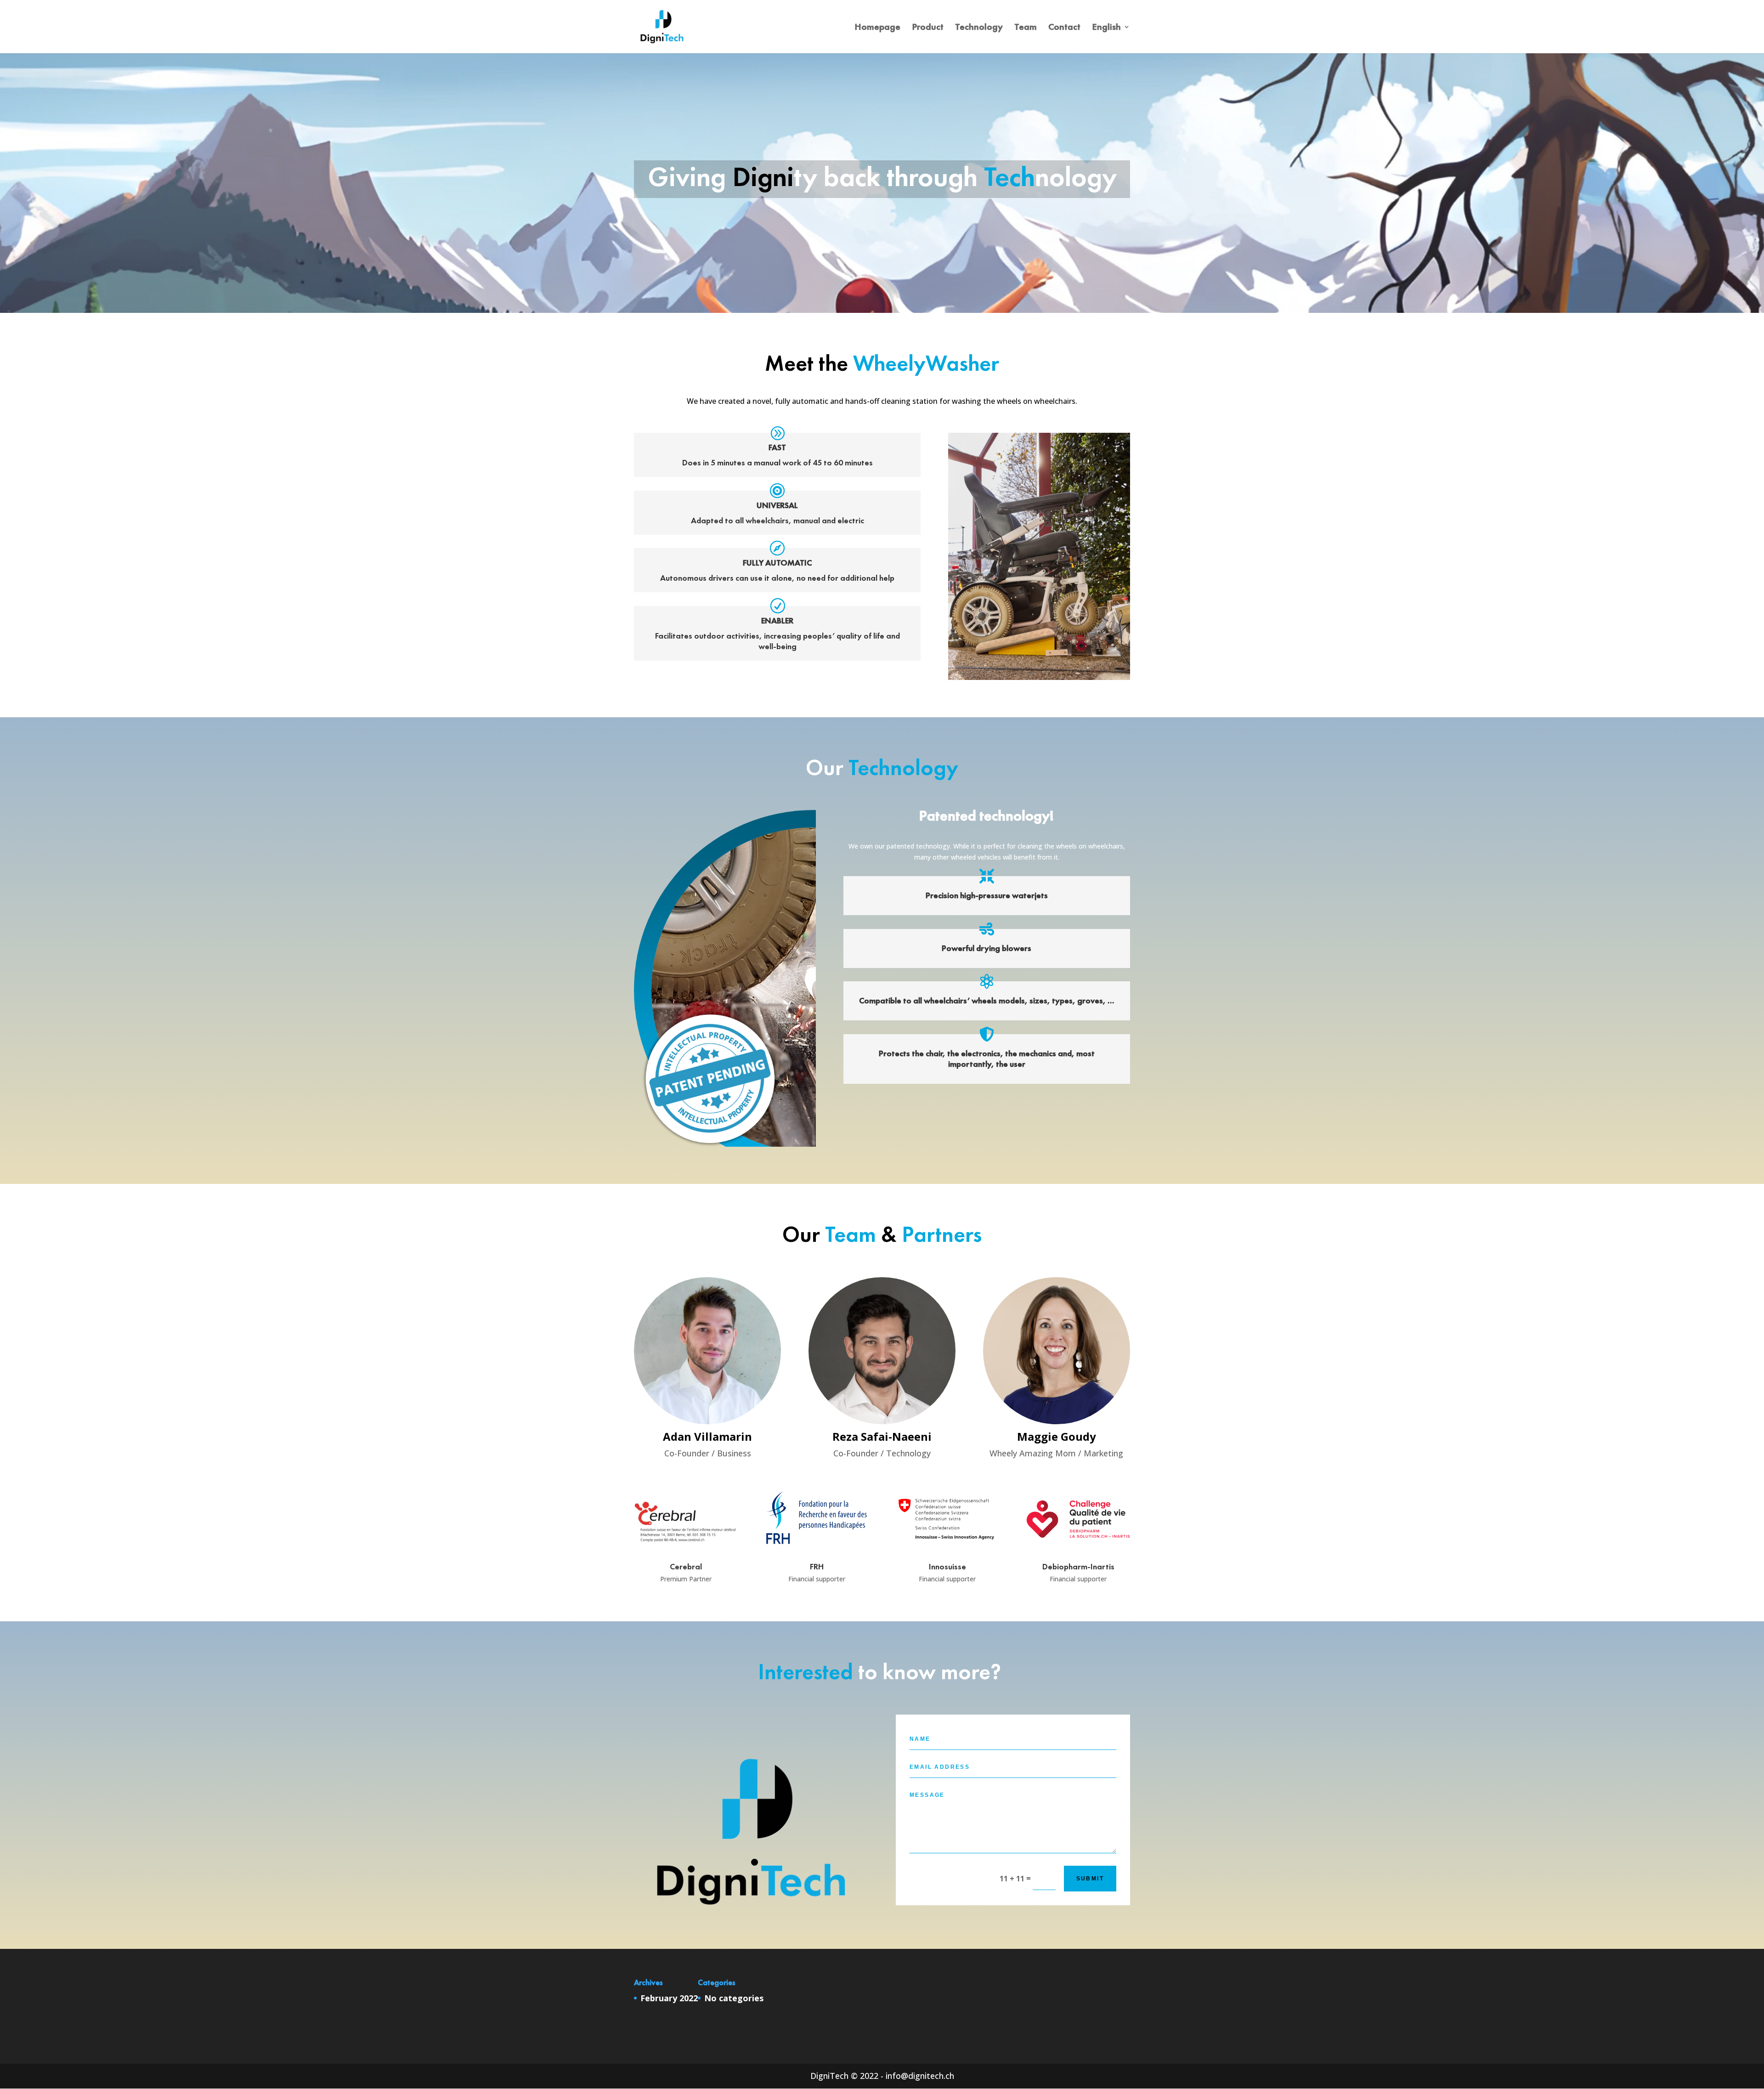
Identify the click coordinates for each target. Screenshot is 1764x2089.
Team (1026, 28)
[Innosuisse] (947, 1555)
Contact (1064, 28)
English (1106, 28)
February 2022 (669, 1998)
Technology (979, 28)
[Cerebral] (686, 1555)
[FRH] (817, 1555)
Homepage (877, 28)
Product (928, 28)
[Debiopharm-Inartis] (1078, 1555)
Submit (1090, 1879)
